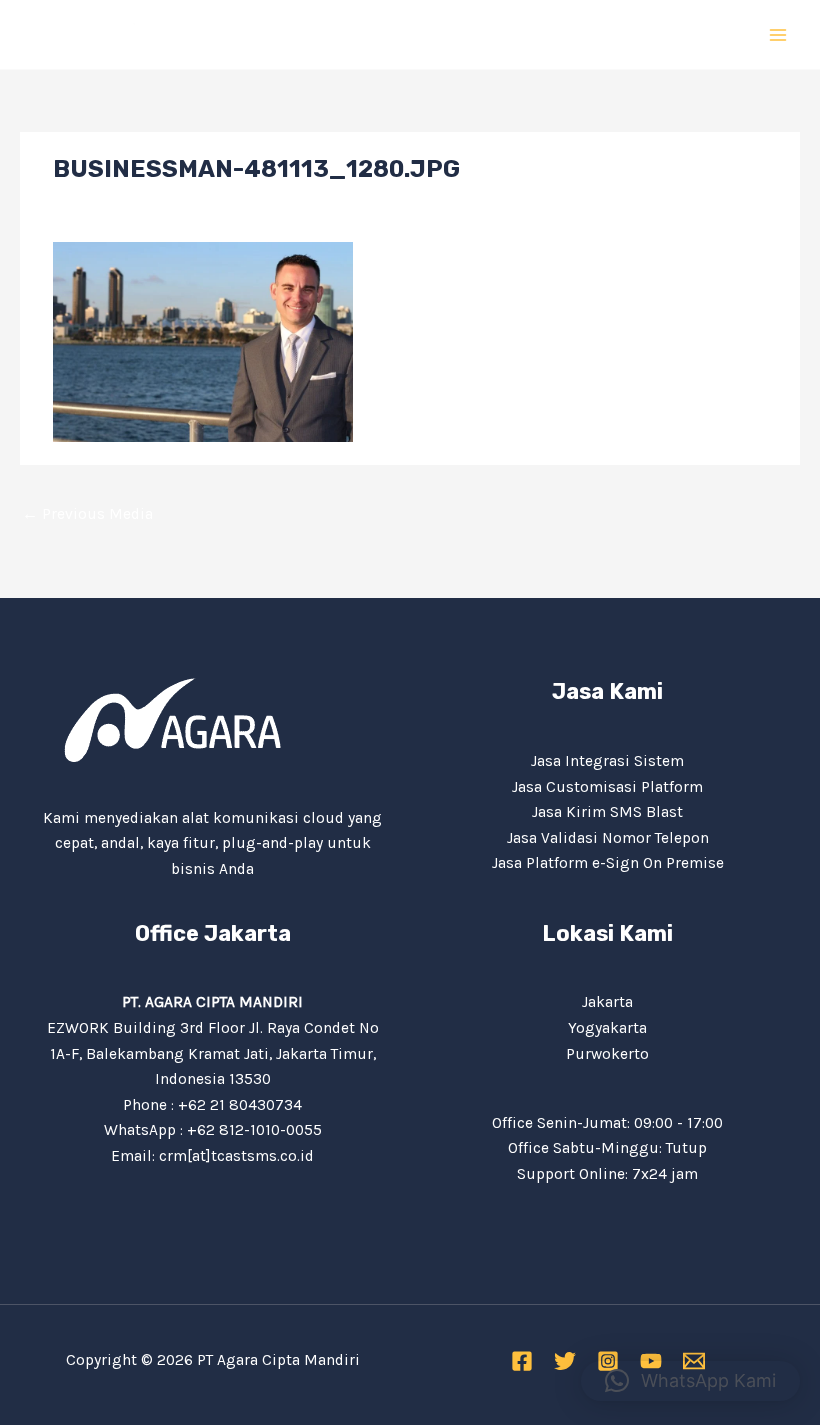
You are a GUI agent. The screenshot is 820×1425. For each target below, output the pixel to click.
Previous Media (87, 514)
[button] (690, 1381)
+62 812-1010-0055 (254, 1130)
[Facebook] (522, 1361)
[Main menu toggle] (778, 34)
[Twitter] (565, 1361)
